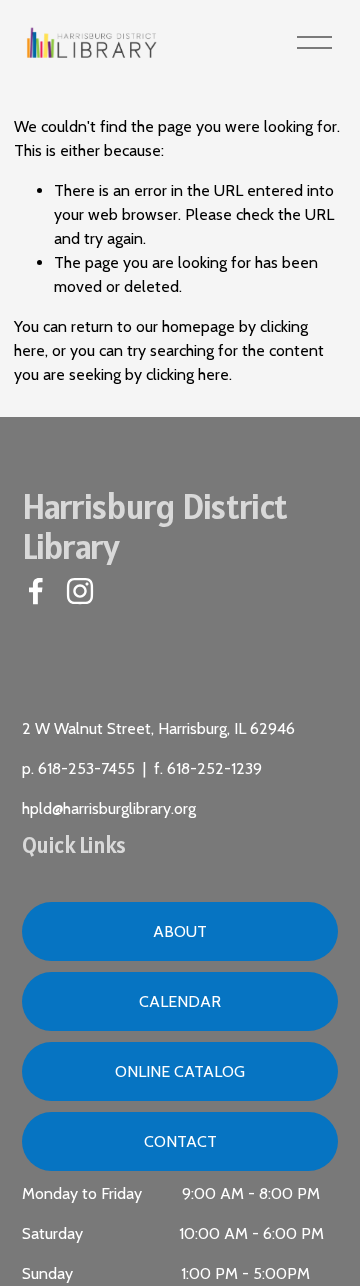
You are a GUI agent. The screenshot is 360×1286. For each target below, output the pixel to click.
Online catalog (180, 1071)
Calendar (180, 1001)
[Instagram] (80, 591)
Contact (180, 1141)
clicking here (187, 374)
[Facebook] (36, 591)
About (180, 931)
